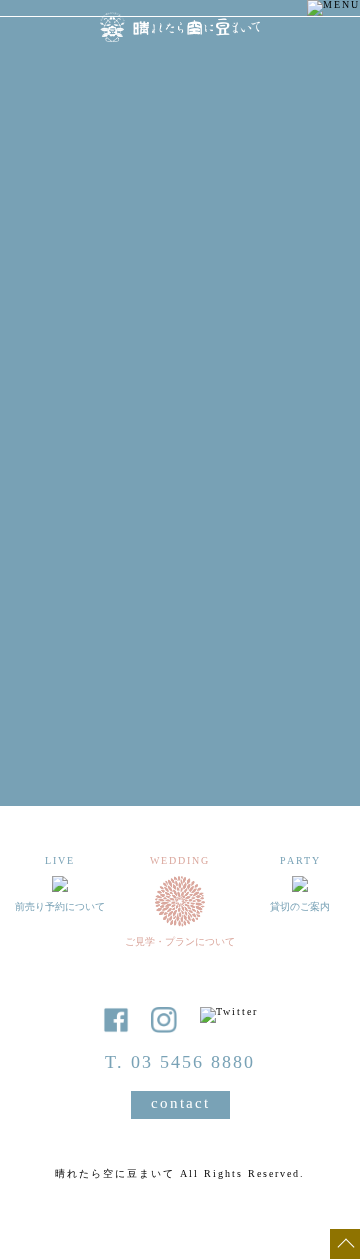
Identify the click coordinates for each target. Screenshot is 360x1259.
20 (180, 554)
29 (260, 582)
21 (220, 554)
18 (100, 554)
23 (300, 554)
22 (260, 554)
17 (60, 554)
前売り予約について (180, 731)
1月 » (310, 669)
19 (140, 554)
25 (100, 582)
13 (180, 526)
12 (140, 526)
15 (260, 526)
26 (140, 582)
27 (180, 582)
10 (60, 526)
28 (220, 582)
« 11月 (60, 669)
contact (180, 1103)
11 (100, 526)
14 (220, 526)
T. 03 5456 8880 (180, 1062)
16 (300, 526)
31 (60, 610)
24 (60, 582)
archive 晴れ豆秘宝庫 (180, 797)
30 (300, 582)
